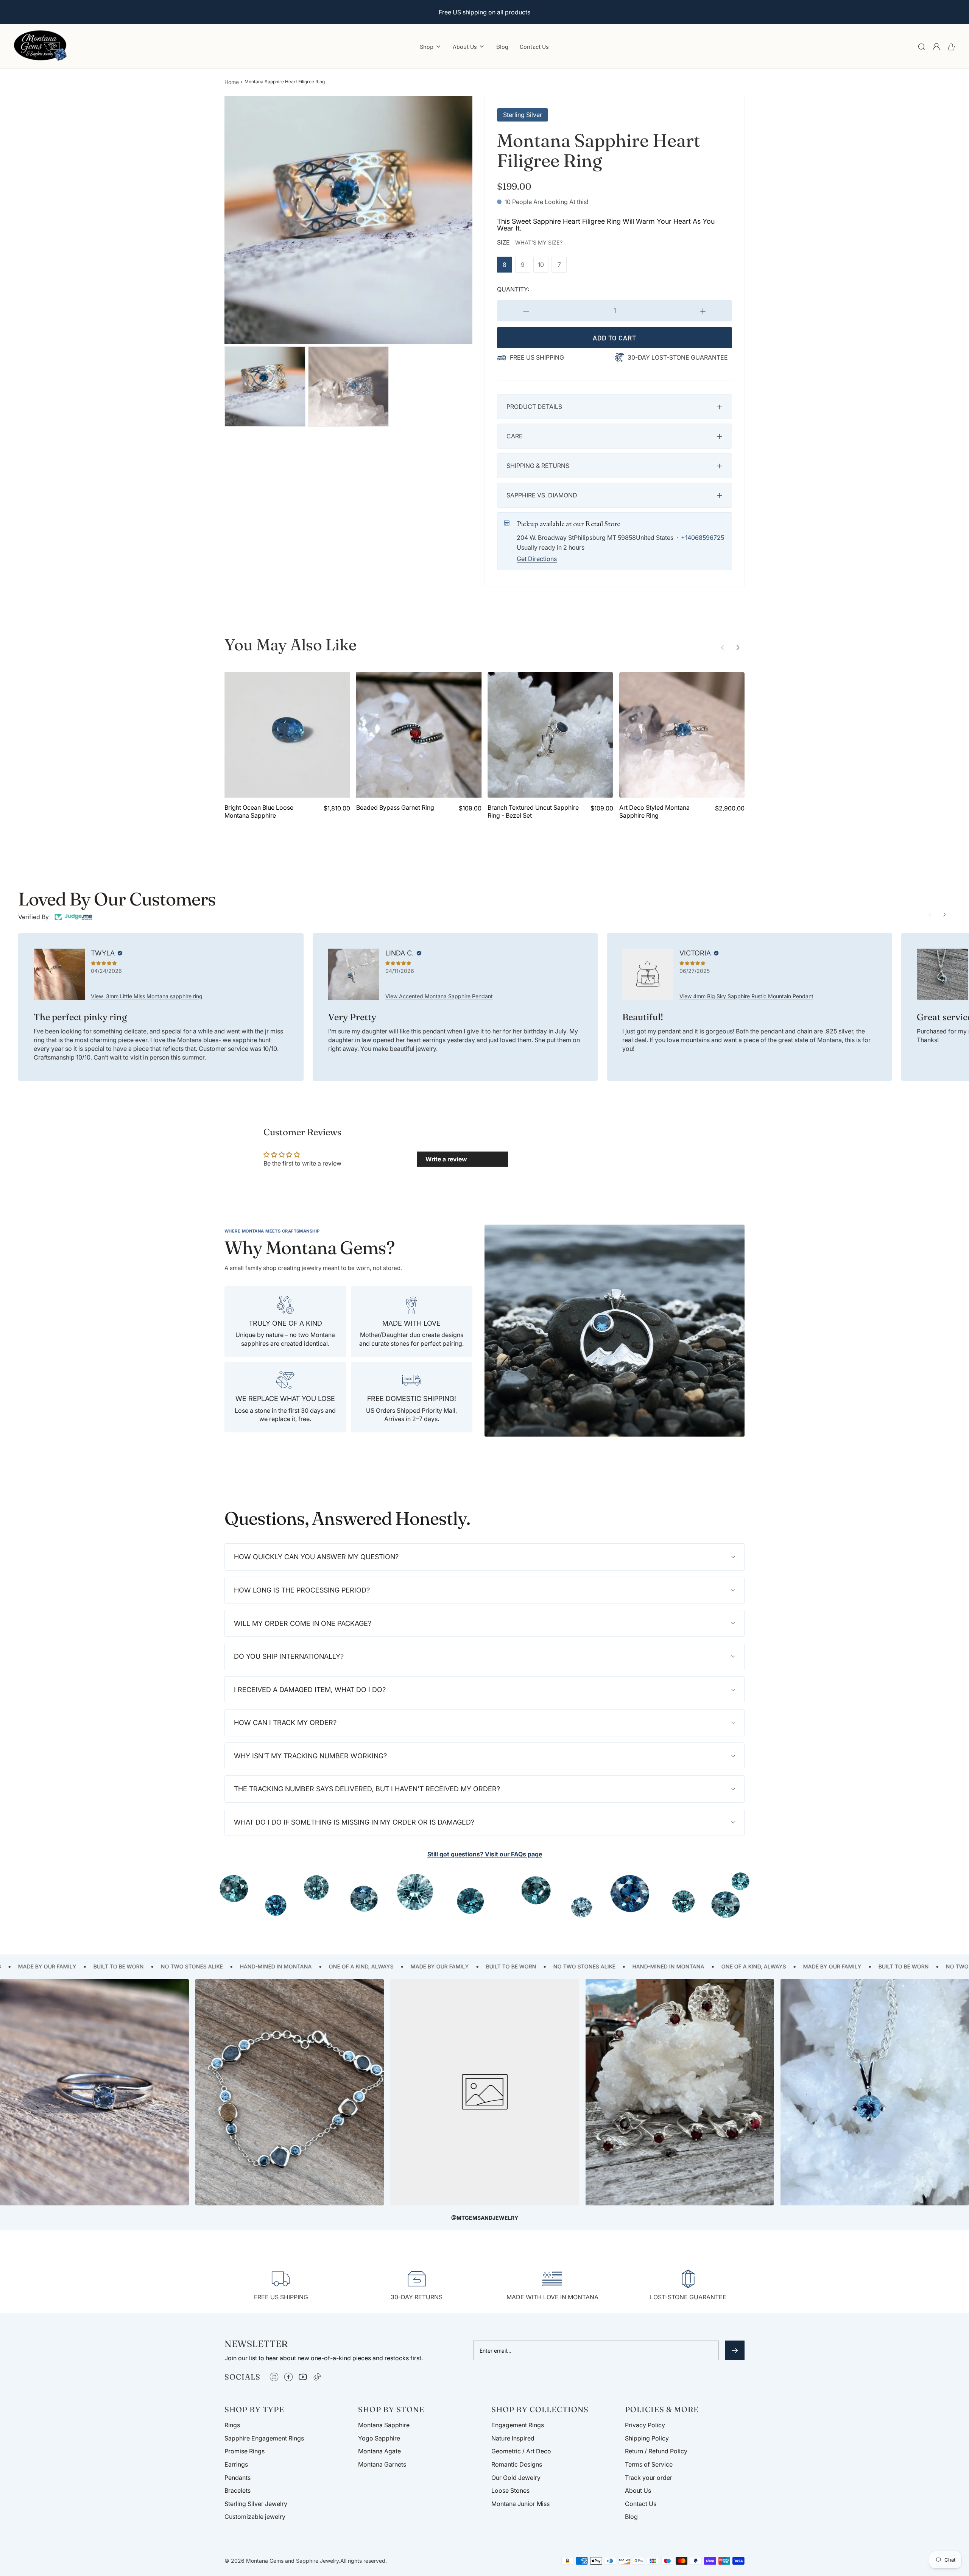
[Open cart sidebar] (951, 47)
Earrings (236, 2464)
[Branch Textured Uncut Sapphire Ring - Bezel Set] (550, 735)
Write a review (446, 1159)
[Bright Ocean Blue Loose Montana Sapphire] (287, 735)
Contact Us (534, 46)
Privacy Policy (645, 2425)
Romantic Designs (517, 2464)
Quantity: (513, 289)
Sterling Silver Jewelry (256, 2504)
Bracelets (238, 2490)
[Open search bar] (922, 47)
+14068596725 (703, 538)
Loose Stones (510, 2490)
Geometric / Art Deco (521, 2451)
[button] (615, 407)
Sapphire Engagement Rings (264, 2438)
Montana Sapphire (384, 2425)
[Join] (735, 2350)
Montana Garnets (382, 2464)
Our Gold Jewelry (516, 2478)
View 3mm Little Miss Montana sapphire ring (147, 996)
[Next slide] (738, 648)
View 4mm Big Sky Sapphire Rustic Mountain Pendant (746, 996)
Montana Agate (379, 2451)
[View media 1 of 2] (265, 386)
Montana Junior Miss (520, 2504)
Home (232, 82)
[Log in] (936, 47)
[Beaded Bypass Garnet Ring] (419, 735)
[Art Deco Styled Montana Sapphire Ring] (682, 735)
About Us (638, 2490)
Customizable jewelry (255, 2517)
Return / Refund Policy (656, 2451)
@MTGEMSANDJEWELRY (485, 2218)
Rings (232, 2425)
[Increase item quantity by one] (703, 311)
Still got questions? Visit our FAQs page (485, 1854)
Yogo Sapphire (379, 2438)
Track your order (649, 2478)
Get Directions (537, 559)
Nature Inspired (513, 2438)
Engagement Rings (518, 2425)
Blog (502, 46)
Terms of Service (649, 2464)
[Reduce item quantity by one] (526, 311)
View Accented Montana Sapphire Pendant (439, 996)
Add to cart (615, 338)
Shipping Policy (647, 2438)
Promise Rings (245, 2451)
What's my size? (539, 242)
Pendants (238, 2478)
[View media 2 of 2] (348, 386)
